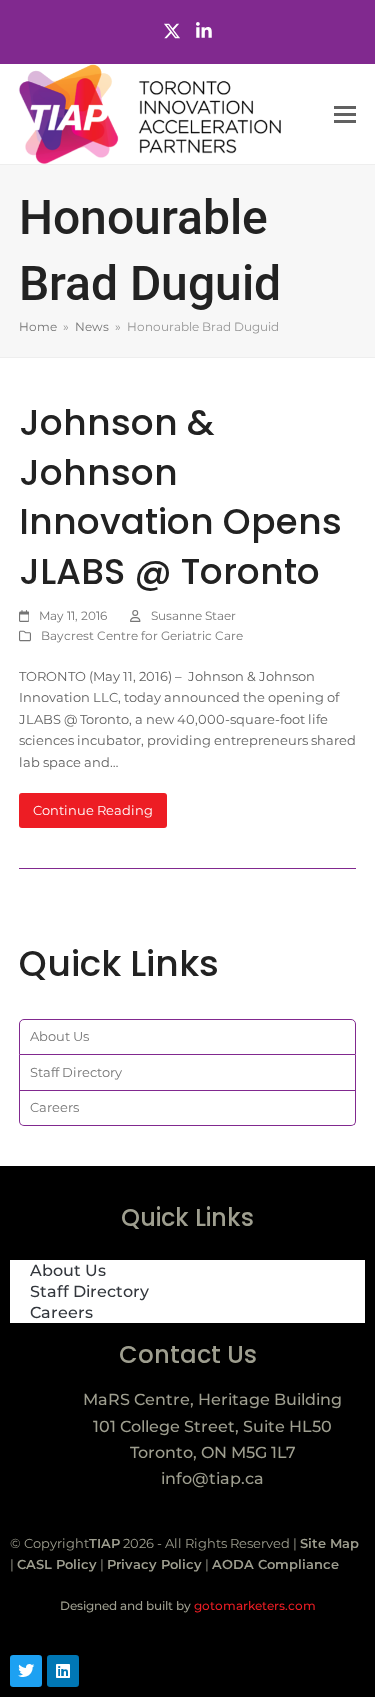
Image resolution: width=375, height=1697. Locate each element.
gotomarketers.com (253, 1605)
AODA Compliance (275, 1564)
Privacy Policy (154, 1564)
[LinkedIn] (204, 31)
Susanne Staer (193, 615)
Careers (54, 1107)
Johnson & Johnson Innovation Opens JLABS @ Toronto (180, 497)
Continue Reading (93, 810)
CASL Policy (57, 1564)
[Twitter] (172, 31)
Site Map (329, 1543)
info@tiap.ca (212, 1478)
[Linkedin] (63, 1671)
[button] (345, 114)
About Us (59, 1036)
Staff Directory (76, 1072)
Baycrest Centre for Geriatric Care (142, 635)
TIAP (104, 1543)
